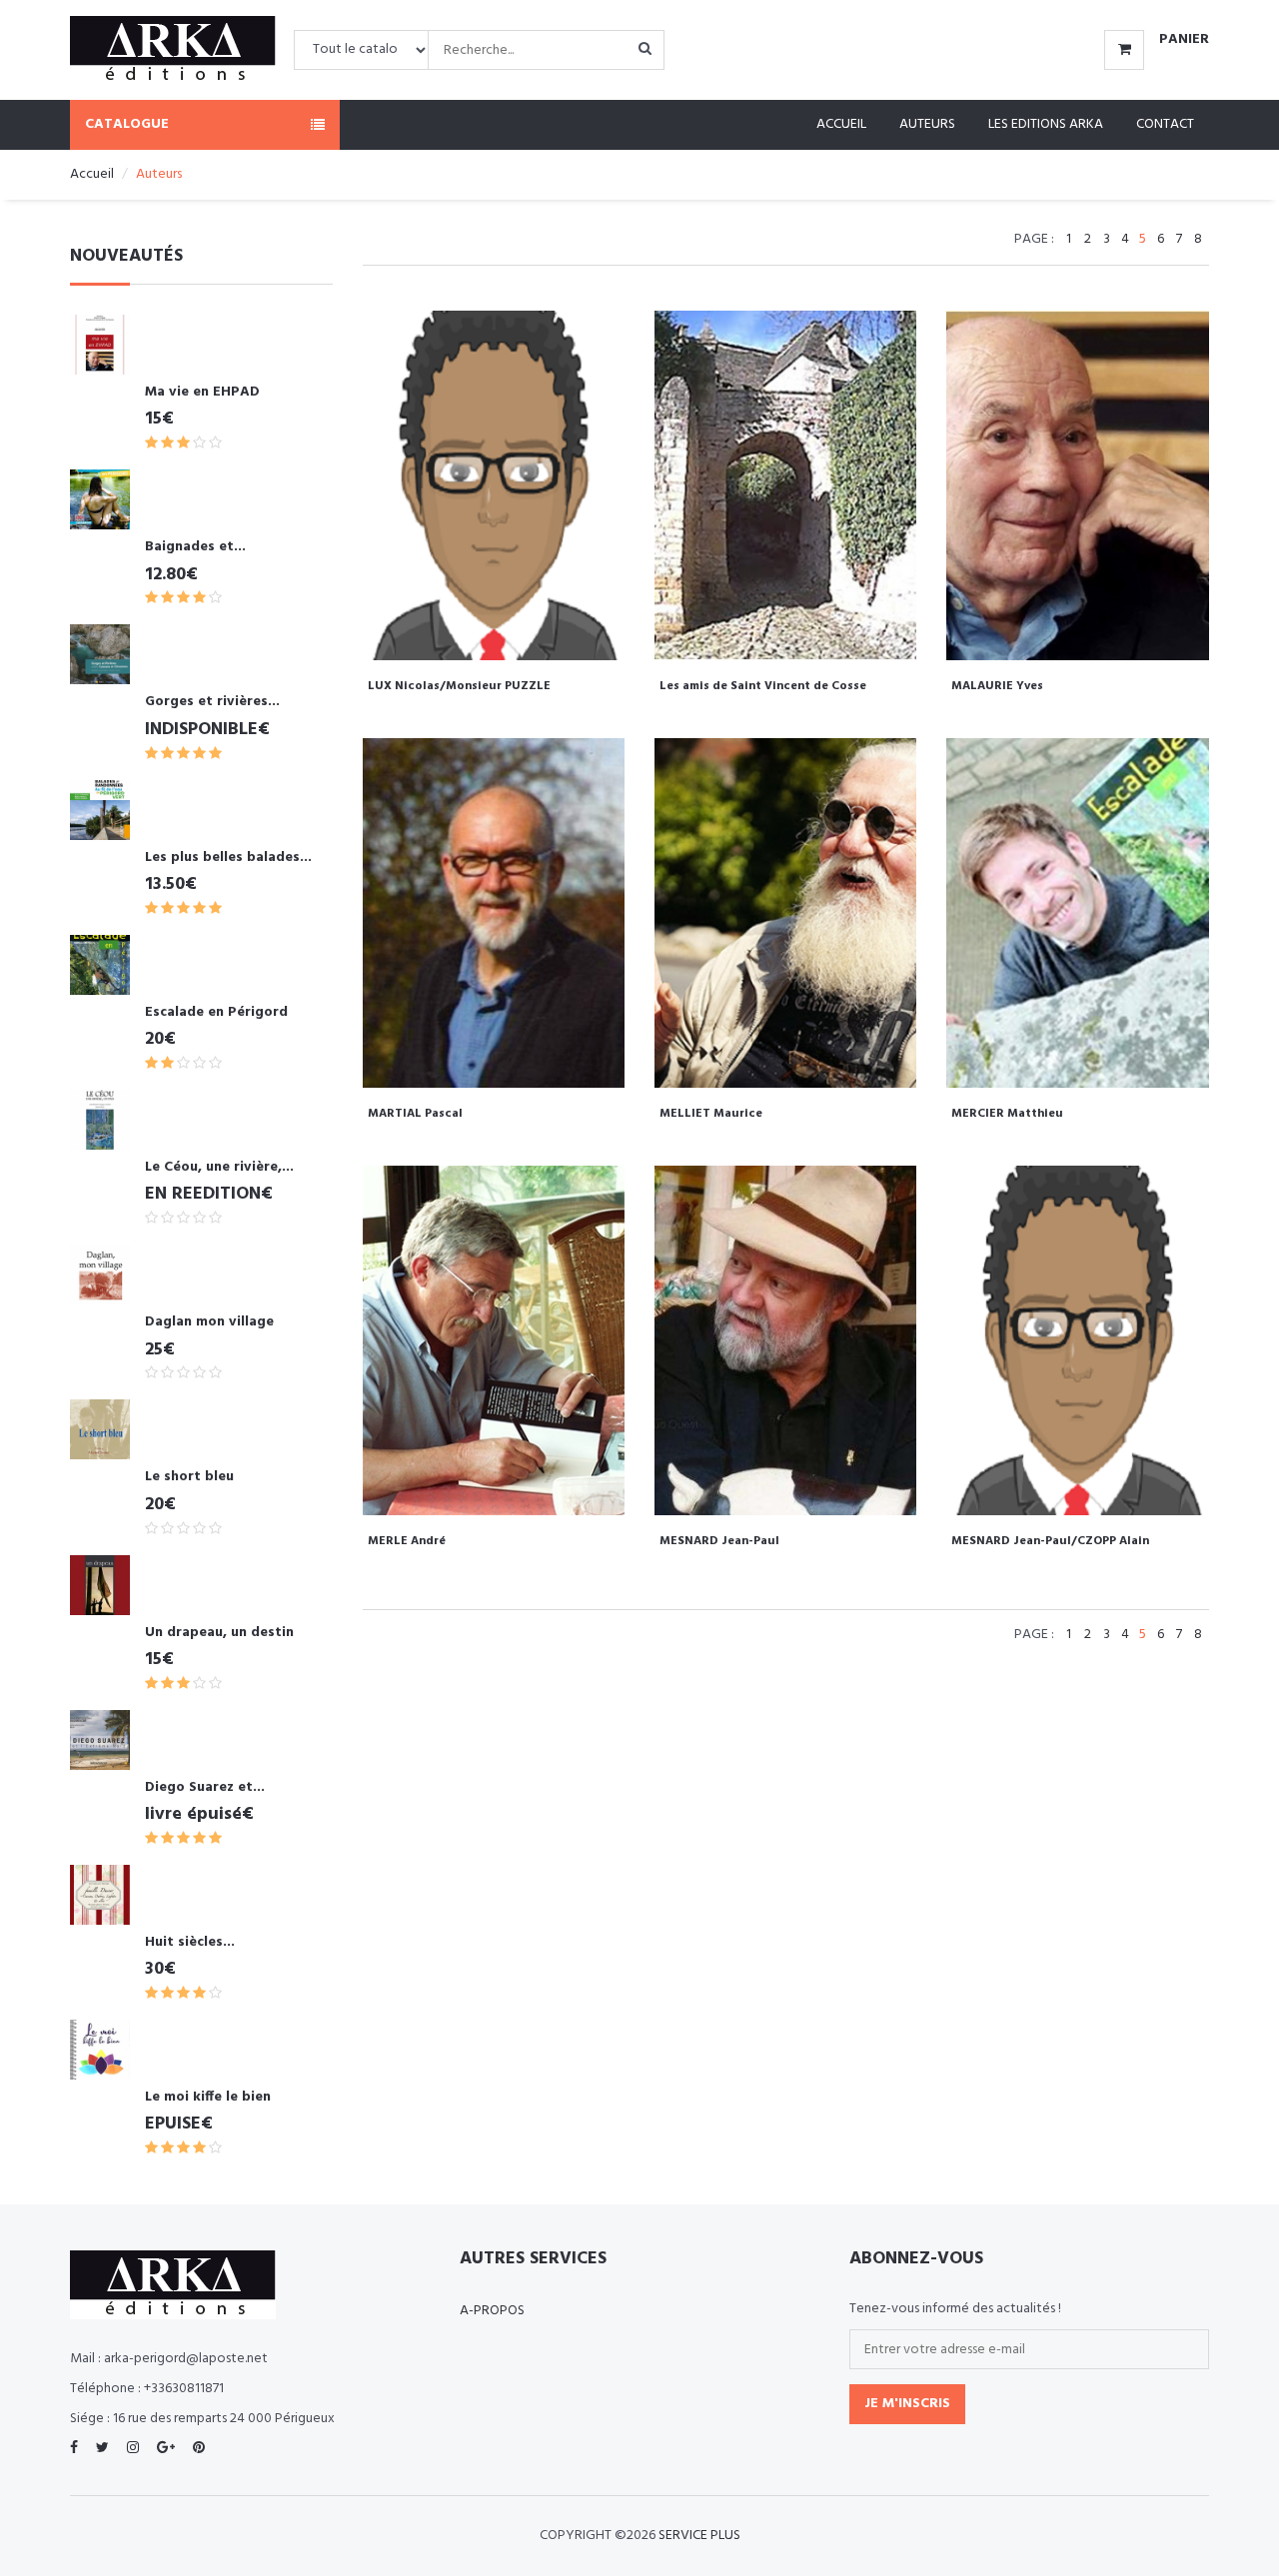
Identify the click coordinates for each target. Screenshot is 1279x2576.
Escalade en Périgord (216, 1012)
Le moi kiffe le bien (208, 2097)
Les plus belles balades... (228, 858)
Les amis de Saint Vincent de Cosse (763, 686)
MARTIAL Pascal (415, 1114)
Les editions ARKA (1046, 124)
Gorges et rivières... (212, 702)
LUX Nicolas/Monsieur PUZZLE (459, 686)
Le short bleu (189, 1477)
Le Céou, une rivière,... (219, 1167)
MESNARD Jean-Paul (719, 1541)
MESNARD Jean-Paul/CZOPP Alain (1050, 1541)
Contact (1165, 124)
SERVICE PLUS (699, 2536)
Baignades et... (195, 547)
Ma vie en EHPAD (202, 392)
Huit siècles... (190, 1942)
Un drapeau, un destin (219, 1633)
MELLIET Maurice (711, 1114)
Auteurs (927, 124)
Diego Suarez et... (205, 1787)
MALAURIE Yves (997, 686)
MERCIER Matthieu (1007, 1114)
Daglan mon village (209, 1322)
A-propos (492, 2311)
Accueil (841, 124)
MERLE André (407, 1541)
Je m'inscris (907, 2404)
